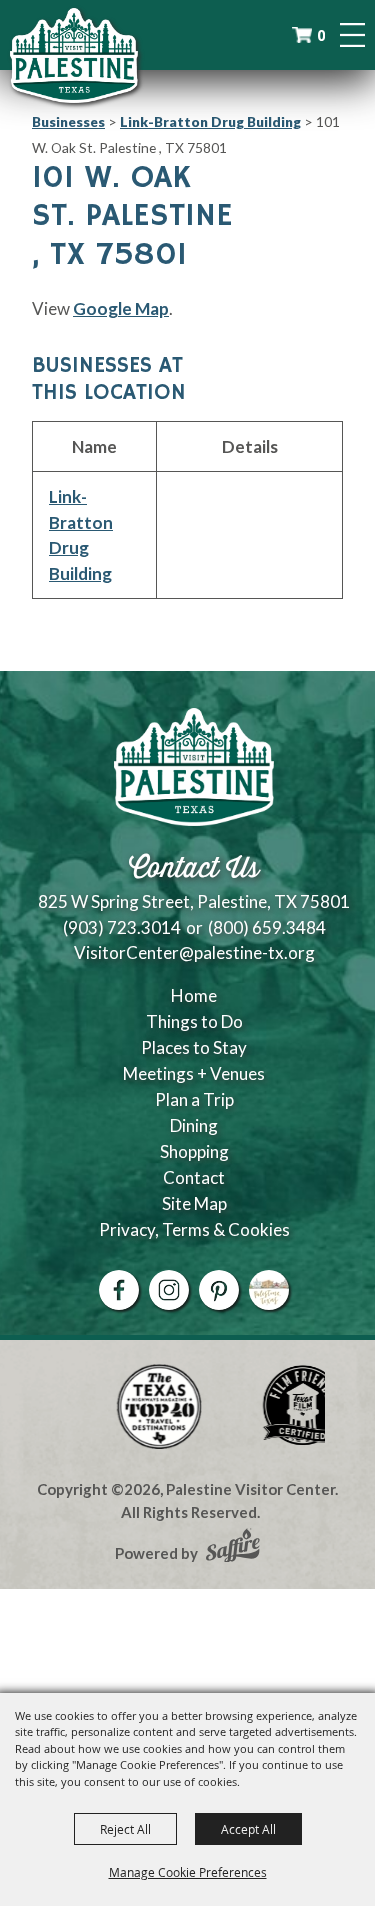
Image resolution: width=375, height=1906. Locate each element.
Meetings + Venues (194, 1073)
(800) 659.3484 (267, 927)
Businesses (68, 121)
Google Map (121, 308)
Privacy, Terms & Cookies (194, 1229)
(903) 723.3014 (122, 927)
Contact (194, 1177)
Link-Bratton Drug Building (210, 121)
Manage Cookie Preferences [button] (188, 1872)
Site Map (194, 1203)
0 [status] (321, 35)
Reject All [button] (125, 1829)
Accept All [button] (248, 1829)
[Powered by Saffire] (233, 1548)
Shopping (194, 1151)
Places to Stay (194, 1047)
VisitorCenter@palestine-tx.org (194, 952)
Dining (194, 1125)
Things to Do (194, 1021)
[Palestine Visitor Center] (74, 55)
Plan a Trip (194, 1099)
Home (194, 995)
